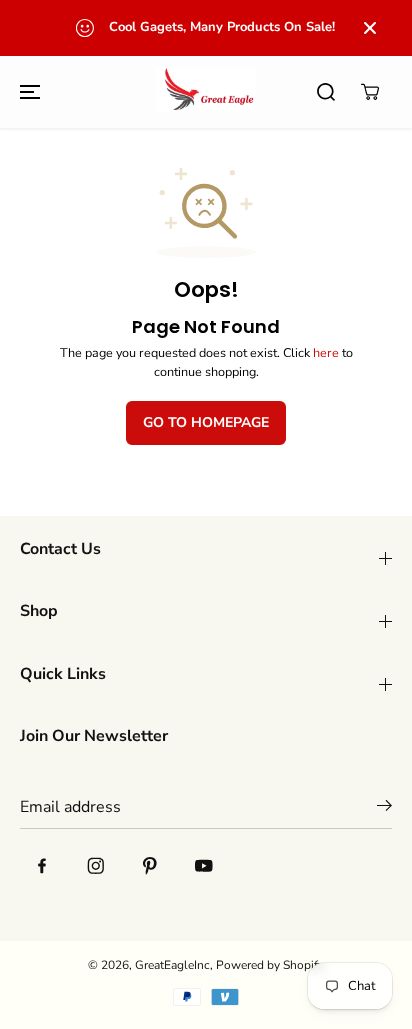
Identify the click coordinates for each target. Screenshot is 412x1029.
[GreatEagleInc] (206, 91)
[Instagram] (96, 866)
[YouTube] (204, 866)
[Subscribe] (384, 809)
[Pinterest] (150, 866)
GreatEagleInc (172, 965)
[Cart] (370, 92)
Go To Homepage (206, 422)
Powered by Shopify (270, 965)
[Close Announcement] (370, 28)
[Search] (326, 92)
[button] (27, 91)
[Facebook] (42, 866)
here (326, 352)
